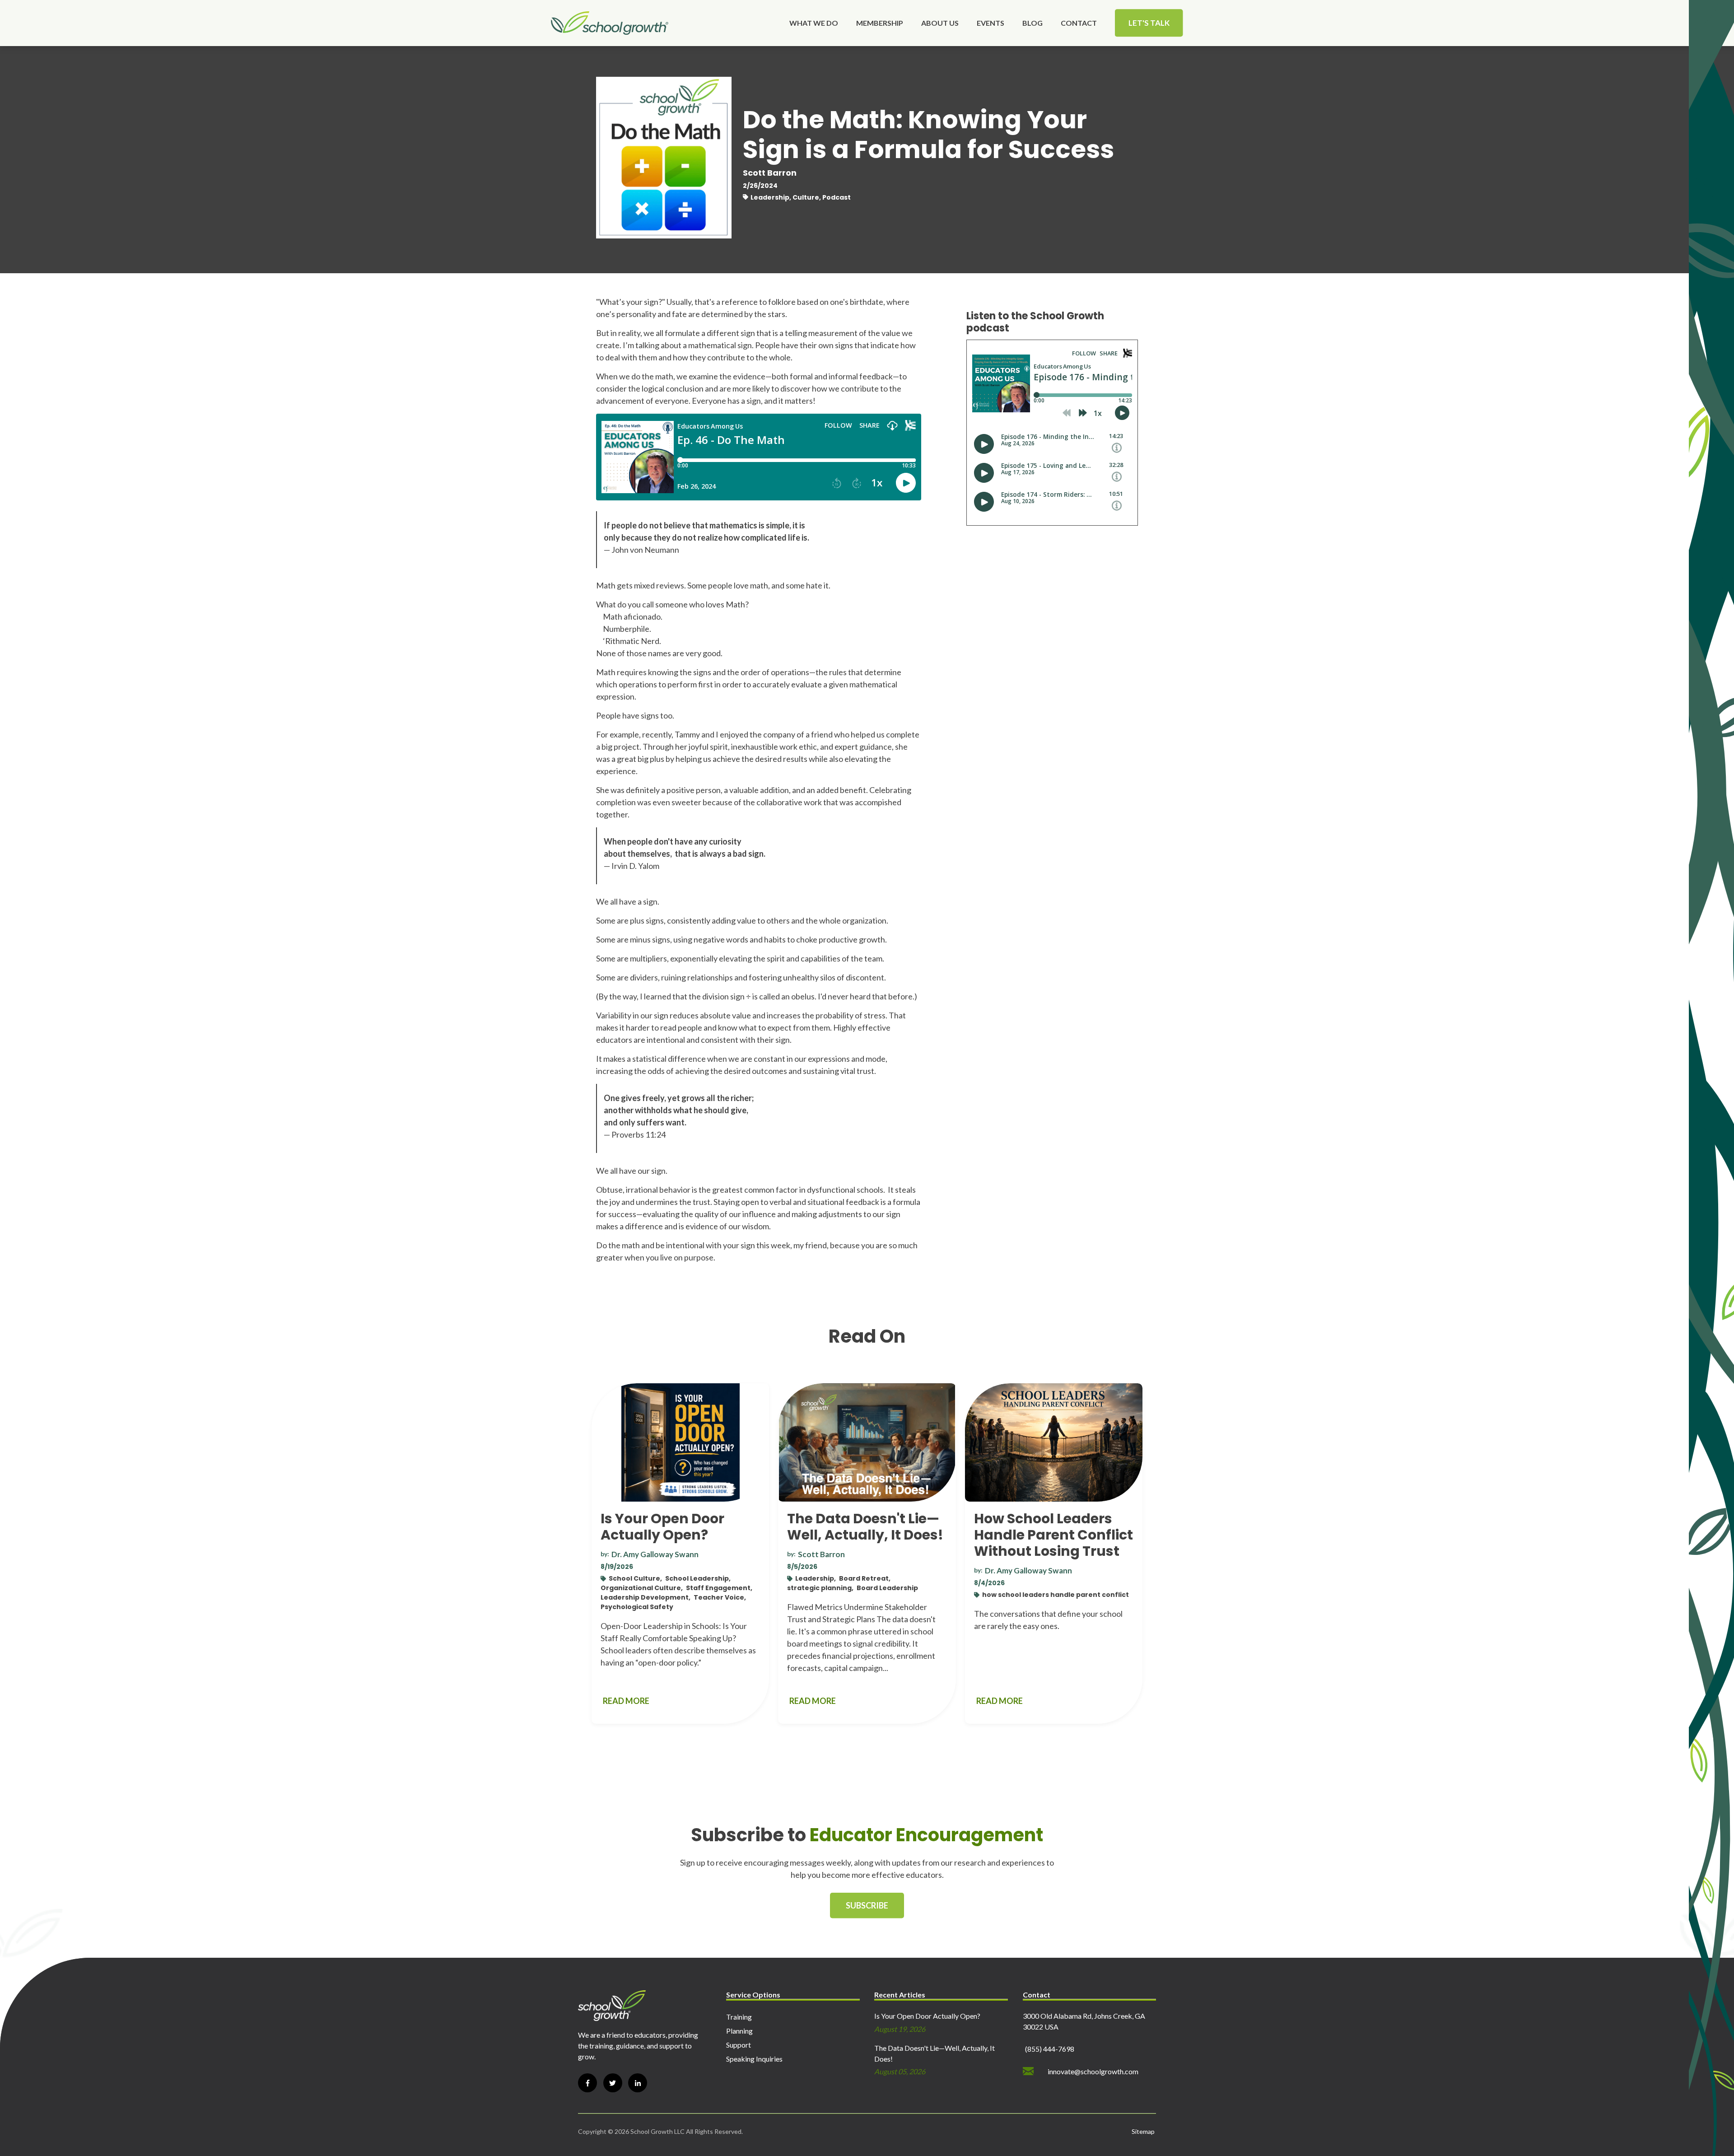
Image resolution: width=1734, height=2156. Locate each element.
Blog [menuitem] (1032, 23)
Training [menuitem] (739, 2017)
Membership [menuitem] (880, 23)
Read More (626, 1701)
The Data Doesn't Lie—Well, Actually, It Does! (865, 1527)
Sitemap (1143, 2131)
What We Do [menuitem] (814, 23)
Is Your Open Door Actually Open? (662, 1527)
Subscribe (867, 1905)
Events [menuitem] (991, 23)
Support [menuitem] (739, 2045)
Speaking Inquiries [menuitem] (754, 2059)
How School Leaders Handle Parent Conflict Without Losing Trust (1053, 1535)
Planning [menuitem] (739, 2031)
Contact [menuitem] (1079, 23)
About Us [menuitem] (940, 23)
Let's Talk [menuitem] (1149, 23)
